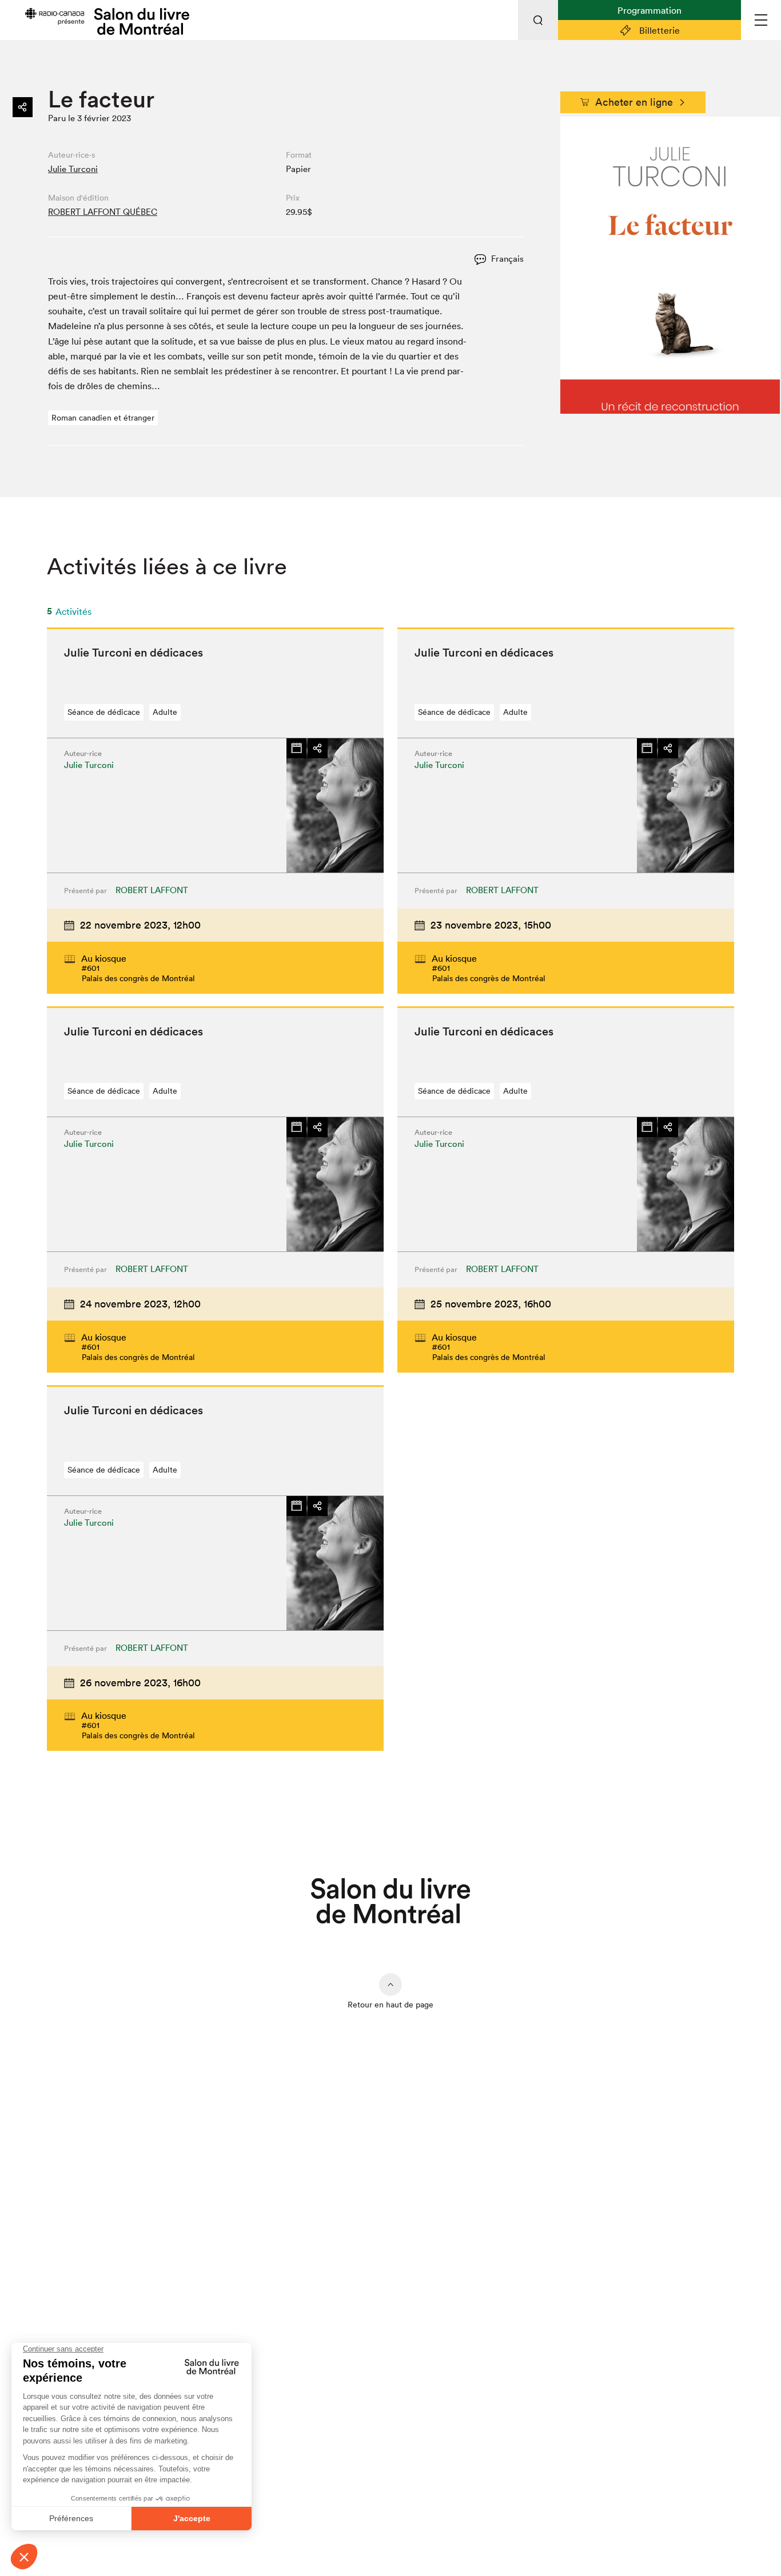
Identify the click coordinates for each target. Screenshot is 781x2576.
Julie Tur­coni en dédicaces (134, 653)
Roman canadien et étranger (103, 418)
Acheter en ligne (634, 102)
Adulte (165, 712)
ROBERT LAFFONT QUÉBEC (103, 212)
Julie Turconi (73, 169)
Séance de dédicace (104, 712)
